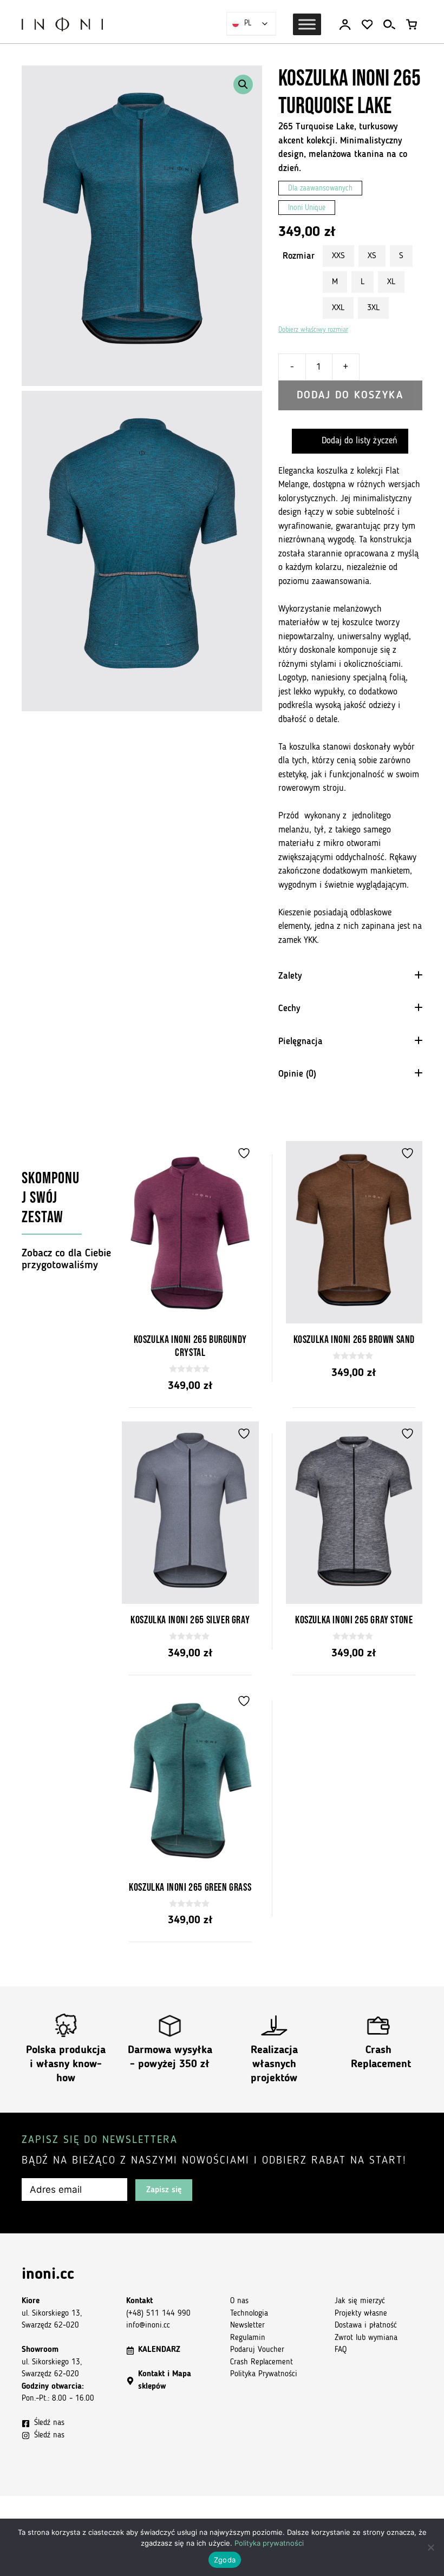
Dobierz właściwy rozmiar (313, 330)
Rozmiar (299, 256)
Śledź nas (49, 2423)
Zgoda (225, 2560)
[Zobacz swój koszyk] (412, 25)
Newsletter (247, 2326)
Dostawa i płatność (366, 2326)
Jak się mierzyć (360, 2301)
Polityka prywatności (269, 2543)
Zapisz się (164, 2190)
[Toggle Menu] (307, 24)
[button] (243, 84)
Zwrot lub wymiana (366, 2338)
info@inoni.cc (148, 2326)
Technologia (249, 2314)
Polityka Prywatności (264, 2374)
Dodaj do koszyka (350, 396)
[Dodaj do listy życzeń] (245, 1153)
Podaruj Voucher (257, 2350)
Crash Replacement (262, 2362)
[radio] (338, 256)
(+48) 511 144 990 (158, 2314)
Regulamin (248, 2338)
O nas (239, 2301)
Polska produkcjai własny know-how (66, 2064)
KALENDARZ (159, 2350)
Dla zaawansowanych (320, 189)
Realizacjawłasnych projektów (274, 2064)
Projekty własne (361, 2314)
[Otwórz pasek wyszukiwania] (389, 25)
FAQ (341, 2350)
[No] (430, 2547)
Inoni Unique (307, 208)
